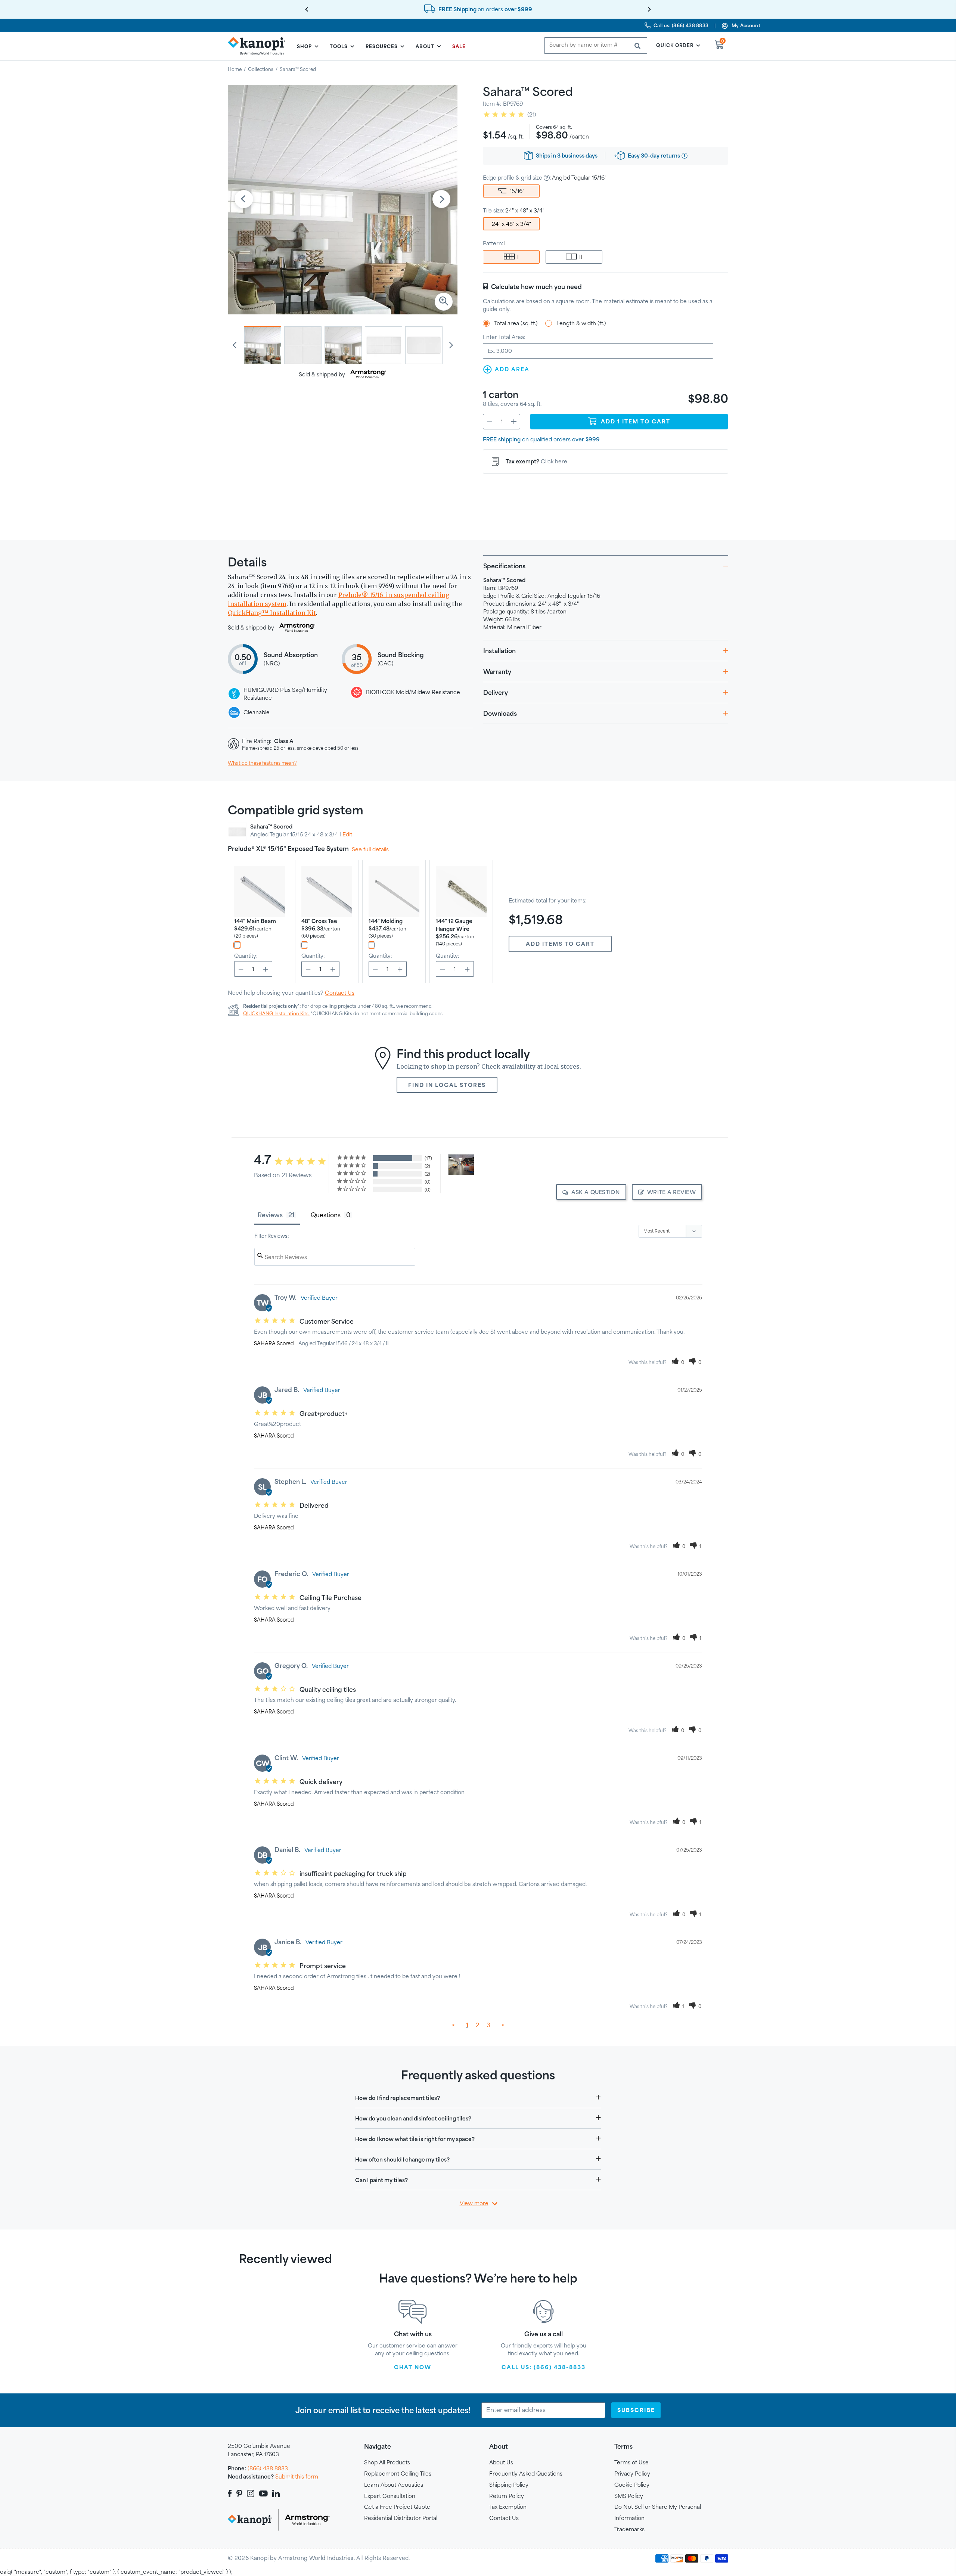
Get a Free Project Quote (397, 2507)
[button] (678, 1362)
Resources (382, 46)
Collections (261, 69)
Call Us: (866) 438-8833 (544, 2367)
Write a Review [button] (671, 1192)
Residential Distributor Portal (401, 2518)
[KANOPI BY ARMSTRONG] (260, 46)
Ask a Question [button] (596, 1192)
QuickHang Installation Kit (272, 613)
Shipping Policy (509, 2485)
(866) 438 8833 (268, 2468)
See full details (370, 849)
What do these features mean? (262, 763)
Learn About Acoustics (394, 2485)
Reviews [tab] (270, 1215)
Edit (347, 834)
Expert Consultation (390, 2496)
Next (441, 200)
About (425, 46)
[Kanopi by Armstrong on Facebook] (231, 2493)
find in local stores (447, 1085)
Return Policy (507, 2496)
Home (235, 69)
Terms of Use (631, 2462)
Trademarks (629, 2529)
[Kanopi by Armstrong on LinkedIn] (276, 2493)
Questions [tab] (326, 1215)
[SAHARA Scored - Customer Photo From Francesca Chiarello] (461, 1165)
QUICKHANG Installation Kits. (276, 1013)
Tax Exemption (508, 2507)
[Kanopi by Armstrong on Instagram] (251, 2493)
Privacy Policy (632, 2474)
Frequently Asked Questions (526, 2474)
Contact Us (340, 993)
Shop (304, 46)
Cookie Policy (632, 2485)
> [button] (503, 2025)
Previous (244, 200)
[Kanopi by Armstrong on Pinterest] (239, 2493)
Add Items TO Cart (560, 944)
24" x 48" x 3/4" (511, 224)
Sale (459, 46)
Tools (339, 46)
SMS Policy (629, 2496)
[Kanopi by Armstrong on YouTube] (263, 2493)
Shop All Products (387, 2462)
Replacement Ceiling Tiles (398, 2474)
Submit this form (297, 2476)
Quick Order (675, 45)
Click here (554, 461)
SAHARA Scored (274, 1343)
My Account (746, 25)
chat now (413, 2367)
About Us (501, 2462)
